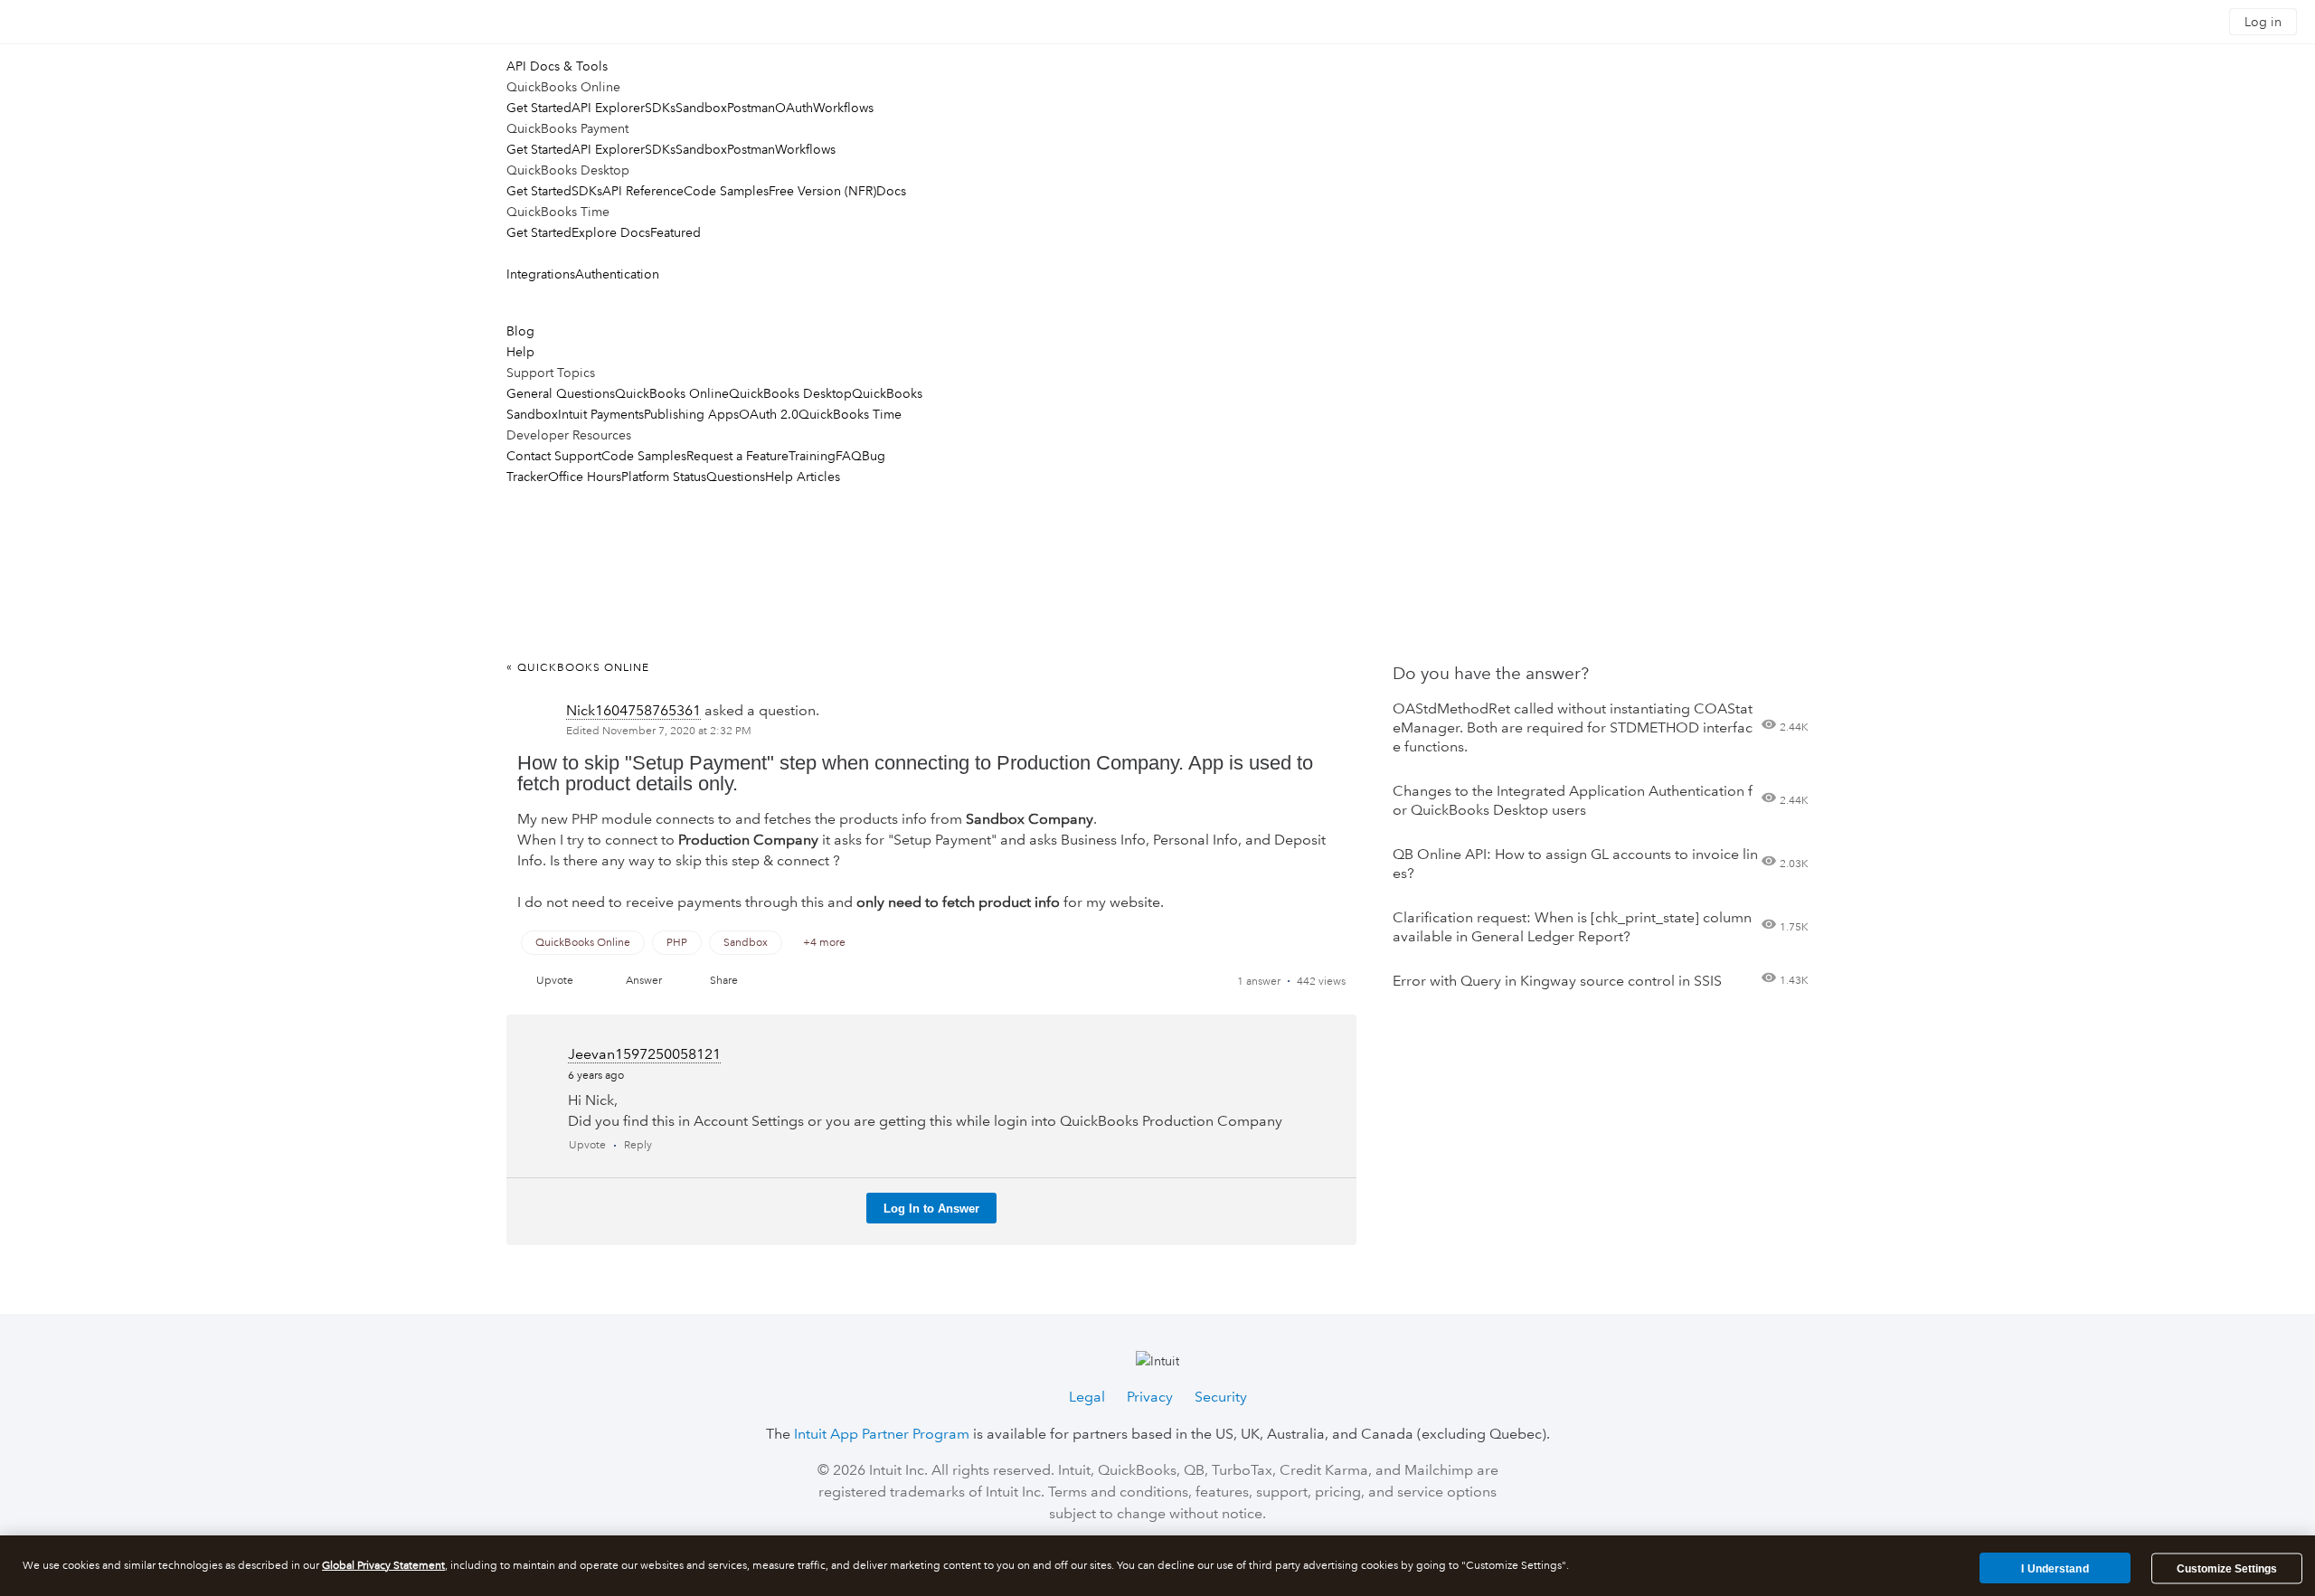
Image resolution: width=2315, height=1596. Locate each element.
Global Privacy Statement (383, 1566)
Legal (1087, 1397)
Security (1221, 1397)
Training (812, 456)
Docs (891, 191)
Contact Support (554, 456)
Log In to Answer (931, 1209)
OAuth (794, 108)
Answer (644, 981)
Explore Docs (611, 232)
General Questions (561, 393)
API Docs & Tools (557, 66)
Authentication (617, 274)
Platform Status (664, 477)
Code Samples (726, 191)
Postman (751, 108)
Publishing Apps (691, 414)
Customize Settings (2227, 1569)
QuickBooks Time (850, 414)
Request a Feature (737, 456)
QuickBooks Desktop (790, 393)
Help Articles (803, 477)
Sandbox (701, 108)
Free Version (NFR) (822, 191)
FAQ (849, 456)
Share (724, 981)
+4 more (824, 943)
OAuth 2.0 (769, 414)
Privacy (1150, 1397)
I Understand (2055, 1568)
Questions (736, 477)
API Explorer (608, 108)
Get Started (539, 108)
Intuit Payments (601, 414)
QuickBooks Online (672, 393)
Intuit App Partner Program (882, 1434)
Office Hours (585, 477)
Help (520, 352)
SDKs (660, 108)
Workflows (843, 108)
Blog (520, 331)
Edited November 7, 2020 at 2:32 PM (659, 731)
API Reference (643, 191)
